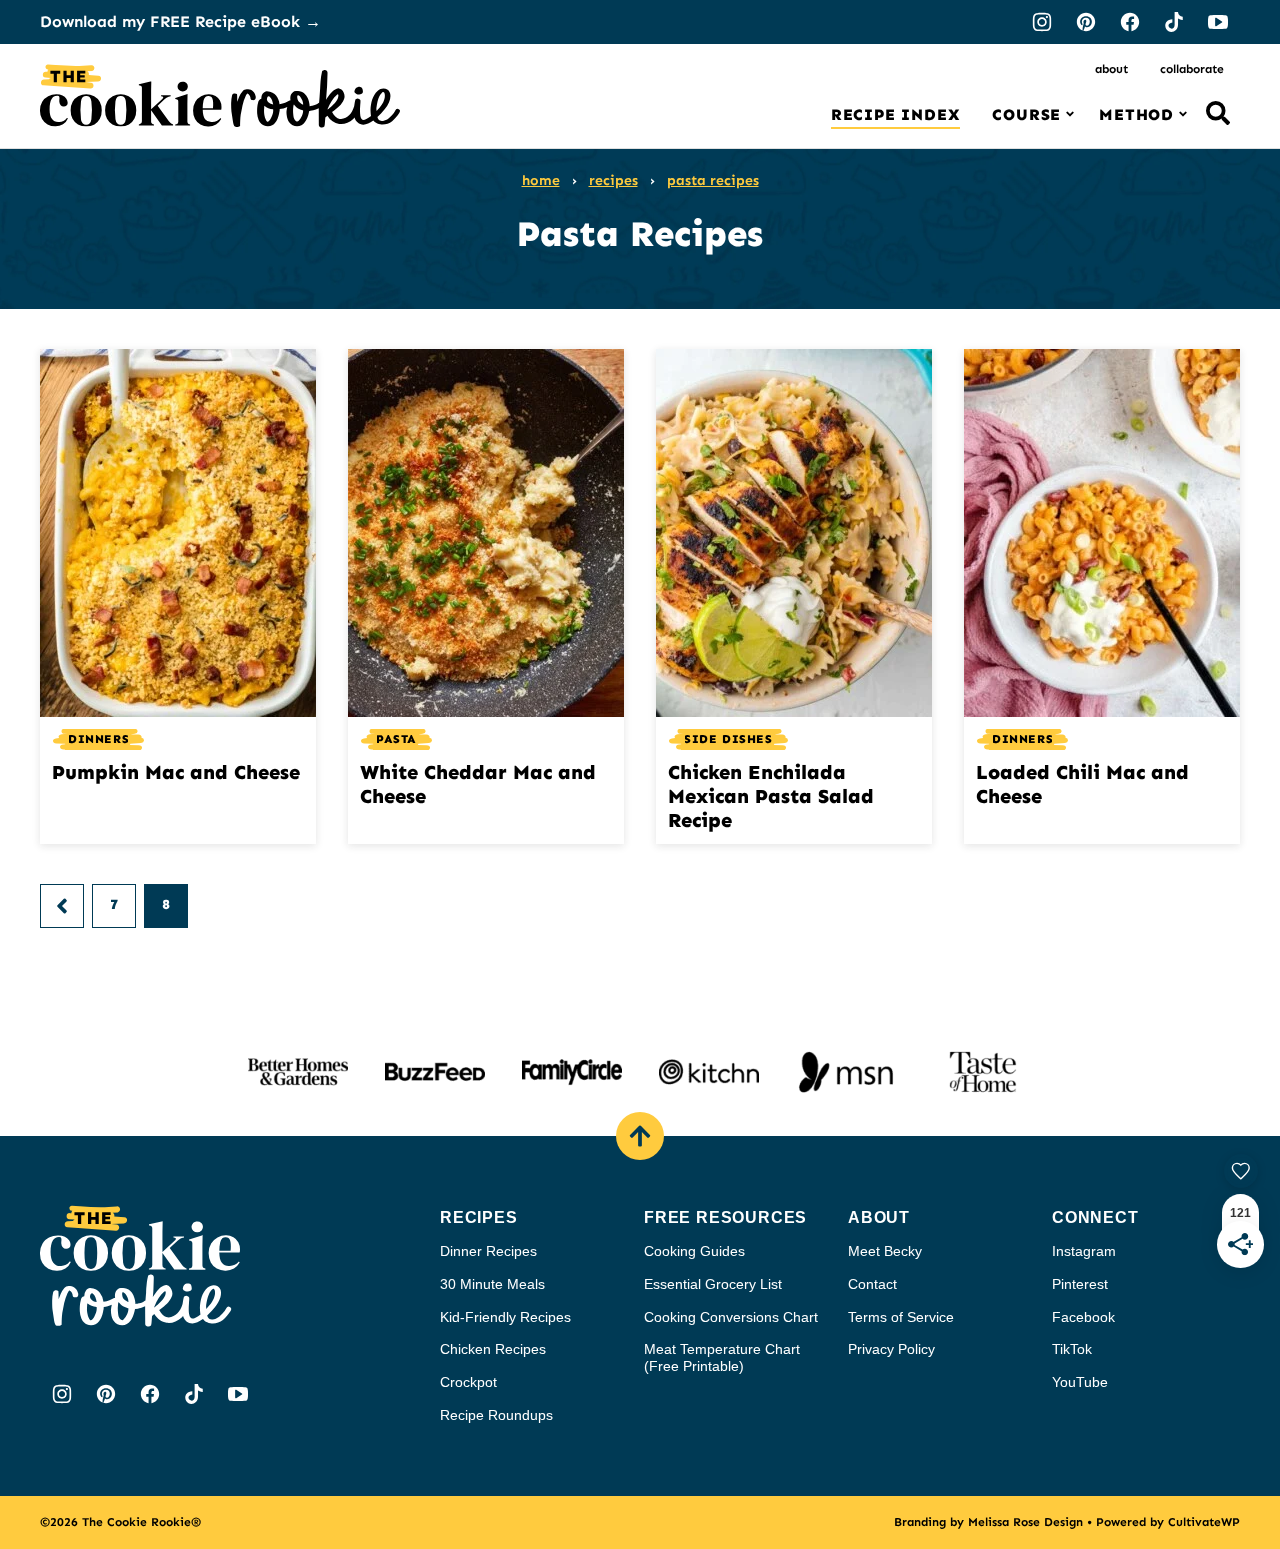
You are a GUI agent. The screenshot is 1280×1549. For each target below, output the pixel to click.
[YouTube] (1218, 22)
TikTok (1072, 1349)
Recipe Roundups (496, 1415)
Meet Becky (885, 1251)
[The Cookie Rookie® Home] (220, 96)
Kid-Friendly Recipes (505, 1317)
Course (1026, 114)
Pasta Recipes (713, 180)
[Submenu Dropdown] (1070, 114)
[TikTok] (1174, 22)
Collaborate (1192, 69)
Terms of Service (901, 1317)
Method (1136, 114)
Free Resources (725, 1217)
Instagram (1084, 1251)
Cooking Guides (694, 1251)
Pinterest (1080, 1284)
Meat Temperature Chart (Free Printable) (722, 1357)
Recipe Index (896, 114)
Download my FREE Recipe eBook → (180, 21)
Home (541, 180)
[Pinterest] (1086, 22)
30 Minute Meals (492, 1284)
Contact (872, 1284)
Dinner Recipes (488, 1251)
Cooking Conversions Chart (731, 1317)
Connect (1095, 1217)
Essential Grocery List (713, 1284)
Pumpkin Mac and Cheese (176, 772)
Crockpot (468, 1382)
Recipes (613, 180)
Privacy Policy (891, 1349)
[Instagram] (1042, 22)
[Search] (1218, 113)
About (1111, 69)
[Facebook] (1130, 22)
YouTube (1080, 1382)
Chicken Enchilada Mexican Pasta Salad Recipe (771, 796)
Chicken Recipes (493, 1349)
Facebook (1083, 1317)
